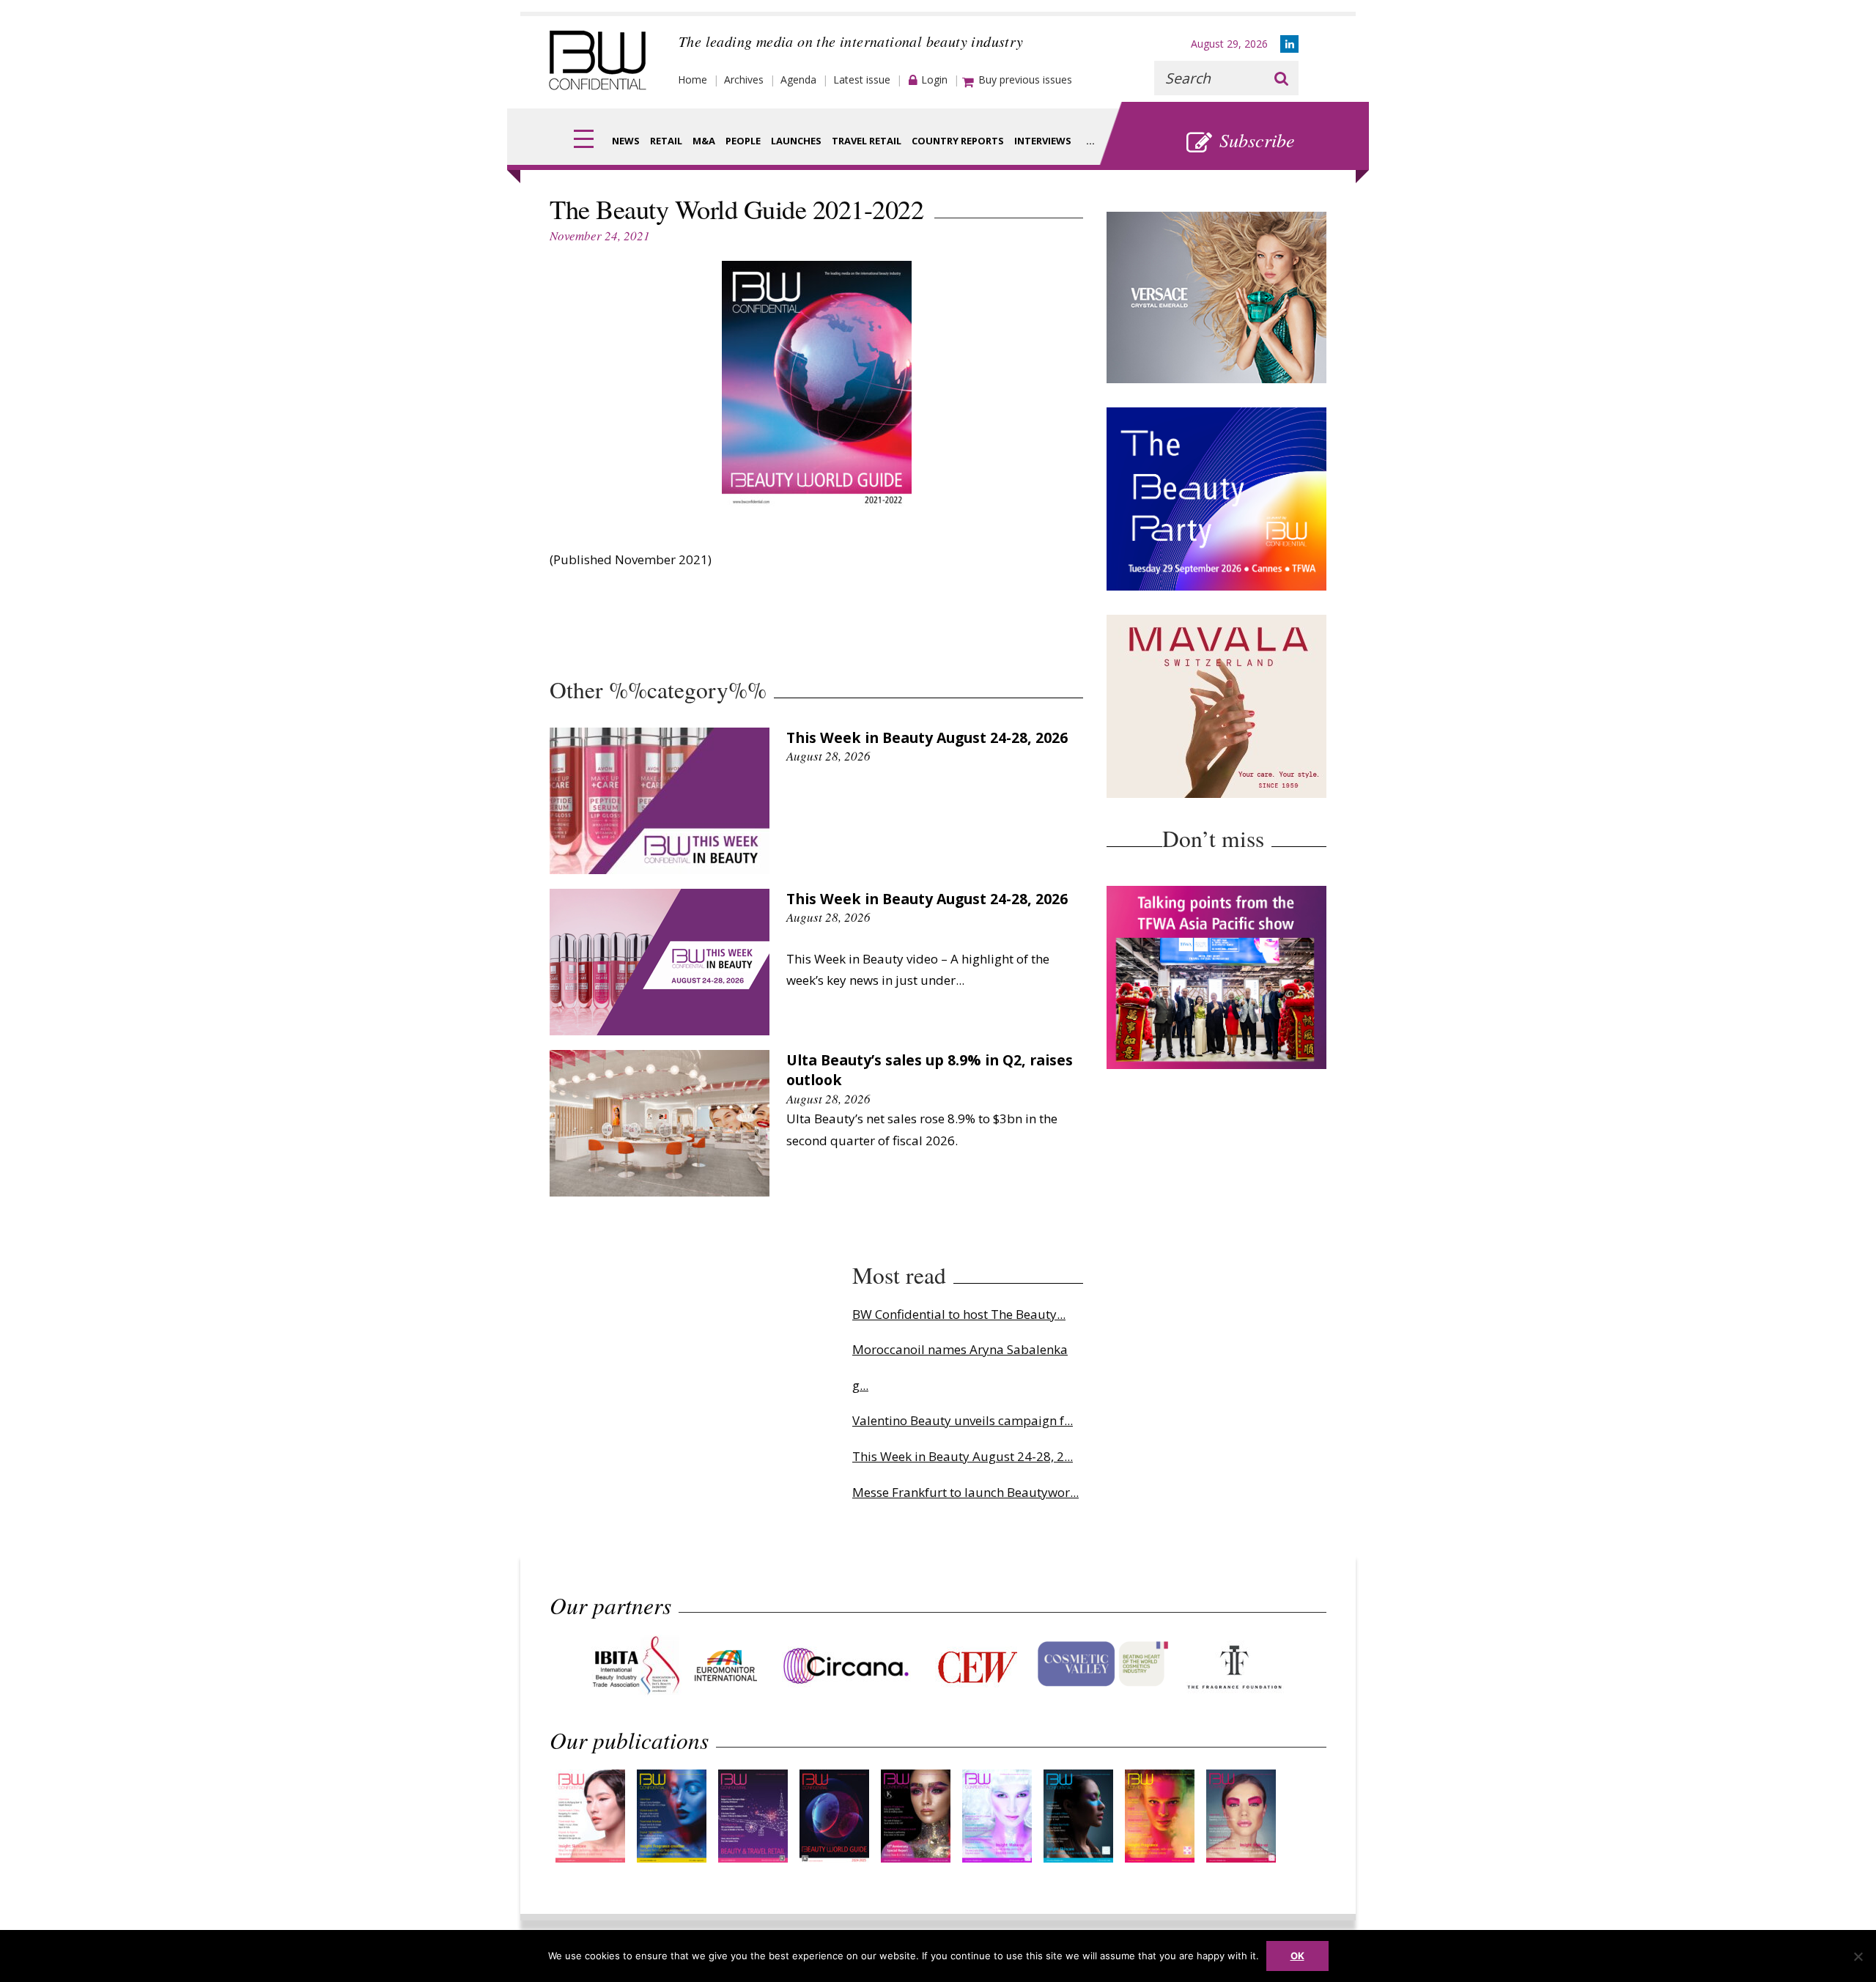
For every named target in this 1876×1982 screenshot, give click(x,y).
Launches (796, 141)
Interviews (1043, 141)
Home (693, 79)
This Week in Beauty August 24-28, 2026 (927, 737)
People (743, 141)
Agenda (798, 79)
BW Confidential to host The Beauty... (959, 1314)
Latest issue (862, 79)
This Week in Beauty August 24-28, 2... (963, 1456)
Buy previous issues (1025, 79)
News (626, 141)
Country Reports (958, 141)
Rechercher (1281, 78)
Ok (1297, 1956)
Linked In (1289, 44)
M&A (704, 141)
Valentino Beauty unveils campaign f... (963, 1420)
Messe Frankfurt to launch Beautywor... (965, 1492)
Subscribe (1257, 140)
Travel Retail (867, 141)
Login (934, 79)
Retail (666, 141)
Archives (744, 79)
